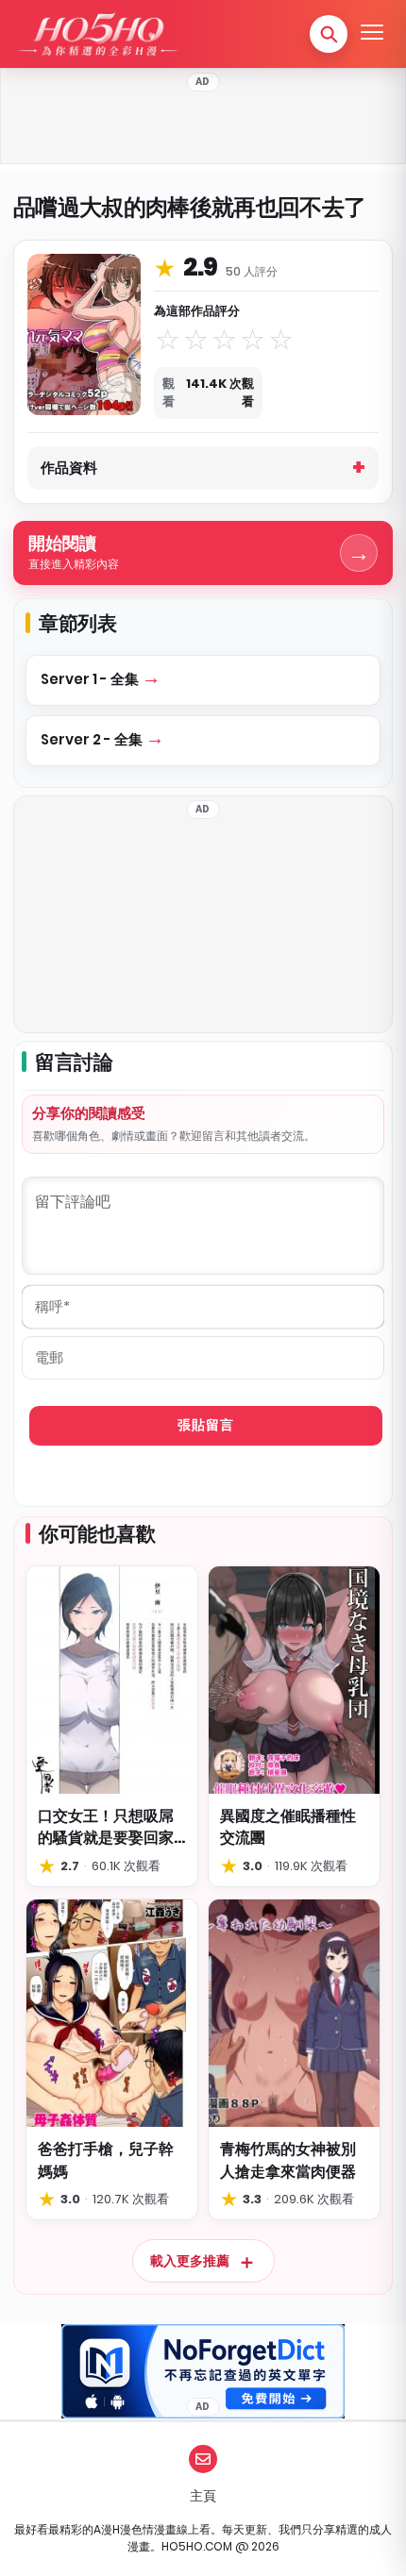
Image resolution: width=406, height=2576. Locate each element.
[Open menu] (372, 34)
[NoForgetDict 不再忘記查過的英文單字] (203, 2371)
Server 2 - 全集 (93, 739)
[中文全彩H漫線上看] (97, 34)
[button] (329, 34)
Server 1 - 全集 (91, 679)
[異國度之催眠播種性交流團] (294, 1680)
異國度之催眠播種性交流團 (288, 1827)
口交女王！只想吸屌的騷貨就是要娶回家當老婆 (106, 1827)
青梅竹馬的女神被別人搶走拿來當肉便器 (288, 2160)
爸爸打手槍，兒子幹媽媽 (106, 2160)
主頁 (203, 2496)
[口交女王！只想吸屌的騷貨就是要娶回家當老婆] (112, 1680)
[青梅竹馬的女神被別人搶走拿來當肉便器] (294, 2013)
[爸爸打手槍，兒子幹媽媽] (112, 2013)
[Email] (203, 2459)
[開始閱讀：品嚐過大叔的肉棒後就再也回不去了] (84, 334)
